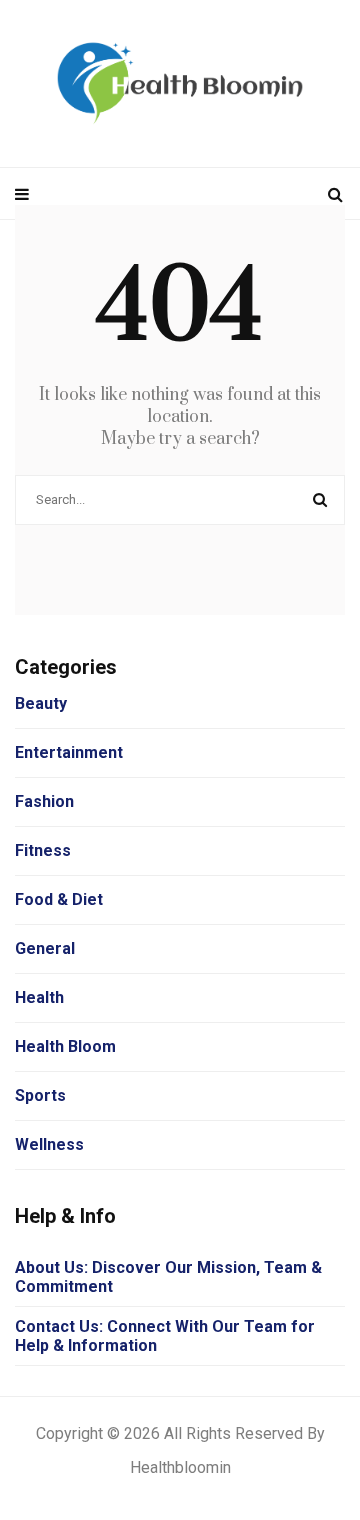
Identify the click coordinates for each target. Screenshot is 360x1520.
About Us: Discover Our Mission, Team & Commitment (168, 1277)
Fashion (44, 801)
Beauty (41, 703)
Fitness (43, 850)
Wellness (49, 1144)
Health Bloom (65, 1046)
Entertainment (69, 752)
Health (39, 997)
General (45, 948)
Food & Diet (59, 899)
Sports (40, 1095)
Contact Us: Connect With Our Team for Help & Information (165, 1336)
